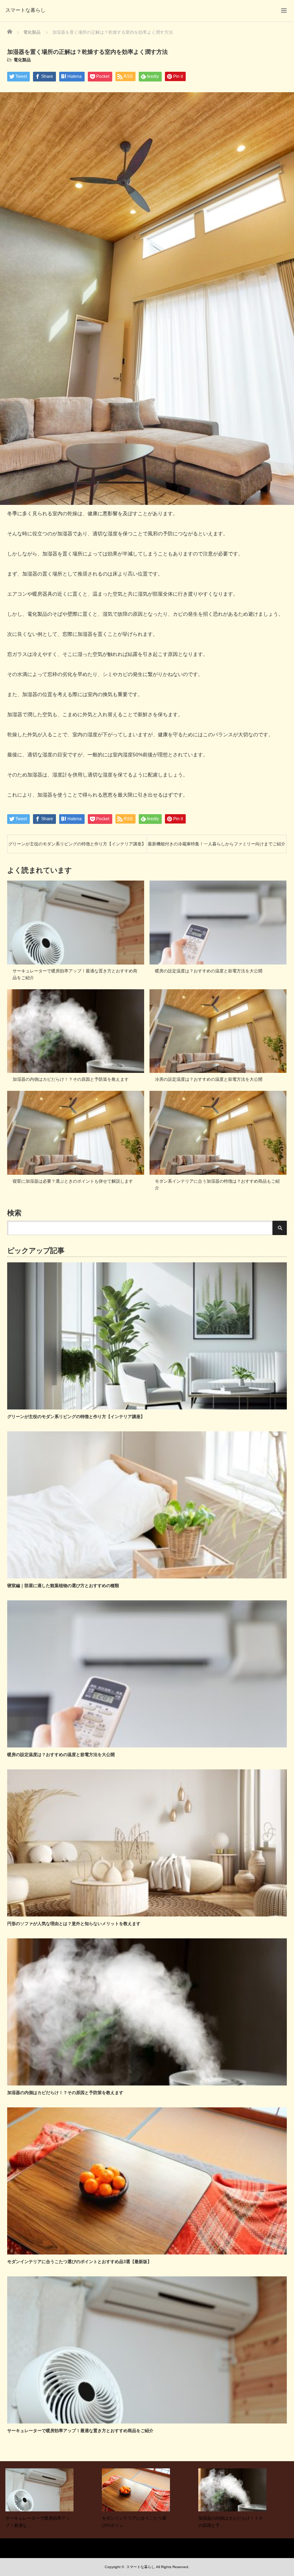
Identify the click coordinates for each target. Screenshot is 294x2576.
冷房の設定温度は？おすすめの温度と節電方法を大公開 (209, 1079)
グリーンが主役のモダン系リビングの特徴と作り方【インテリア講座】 (77, 844)
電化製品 (22, 60)
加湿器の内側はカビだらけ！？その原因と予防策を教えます (71, 1079)
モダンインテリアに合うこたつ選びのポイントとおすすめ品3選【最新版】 (79, 2262)
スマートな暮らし (25, 10)
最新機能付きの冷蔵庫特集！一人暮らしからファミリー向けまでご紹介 (217, 844)
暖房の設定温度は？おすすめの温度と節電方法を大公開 (209, 971)
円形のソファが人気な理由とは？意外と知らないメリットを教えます (74, 1924)
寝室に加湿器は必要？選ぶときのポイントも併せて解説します (73, 1181)
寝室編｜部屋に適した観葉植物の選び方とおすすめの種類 (63, 1586)
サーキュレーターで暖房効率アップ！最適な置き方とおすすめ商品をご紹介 (80, 2431)
